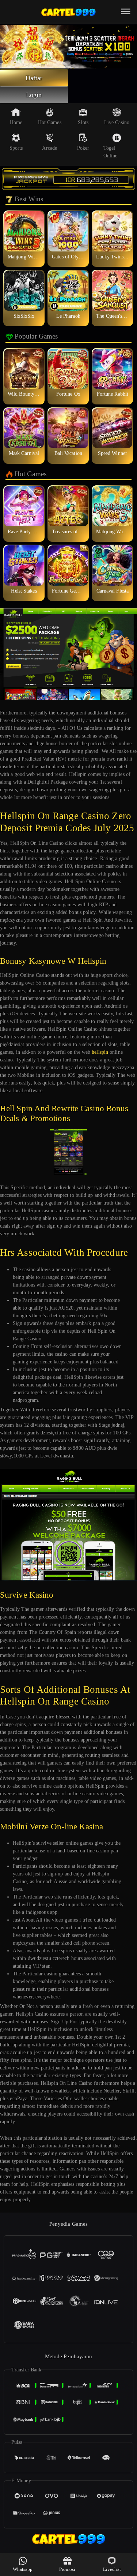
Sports (16, 148)
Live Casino (117, 122)
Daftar (34, 78)
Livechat (112, 2569)
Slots (83, 122)
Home (16, 122)
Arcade (50, 148)
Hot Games (50, 122)
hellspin (100, 1052)
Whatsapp (23, 2569)
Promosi (67, 2569)
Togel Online (111, 152)
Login (34, 95)
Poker (83, 148)
